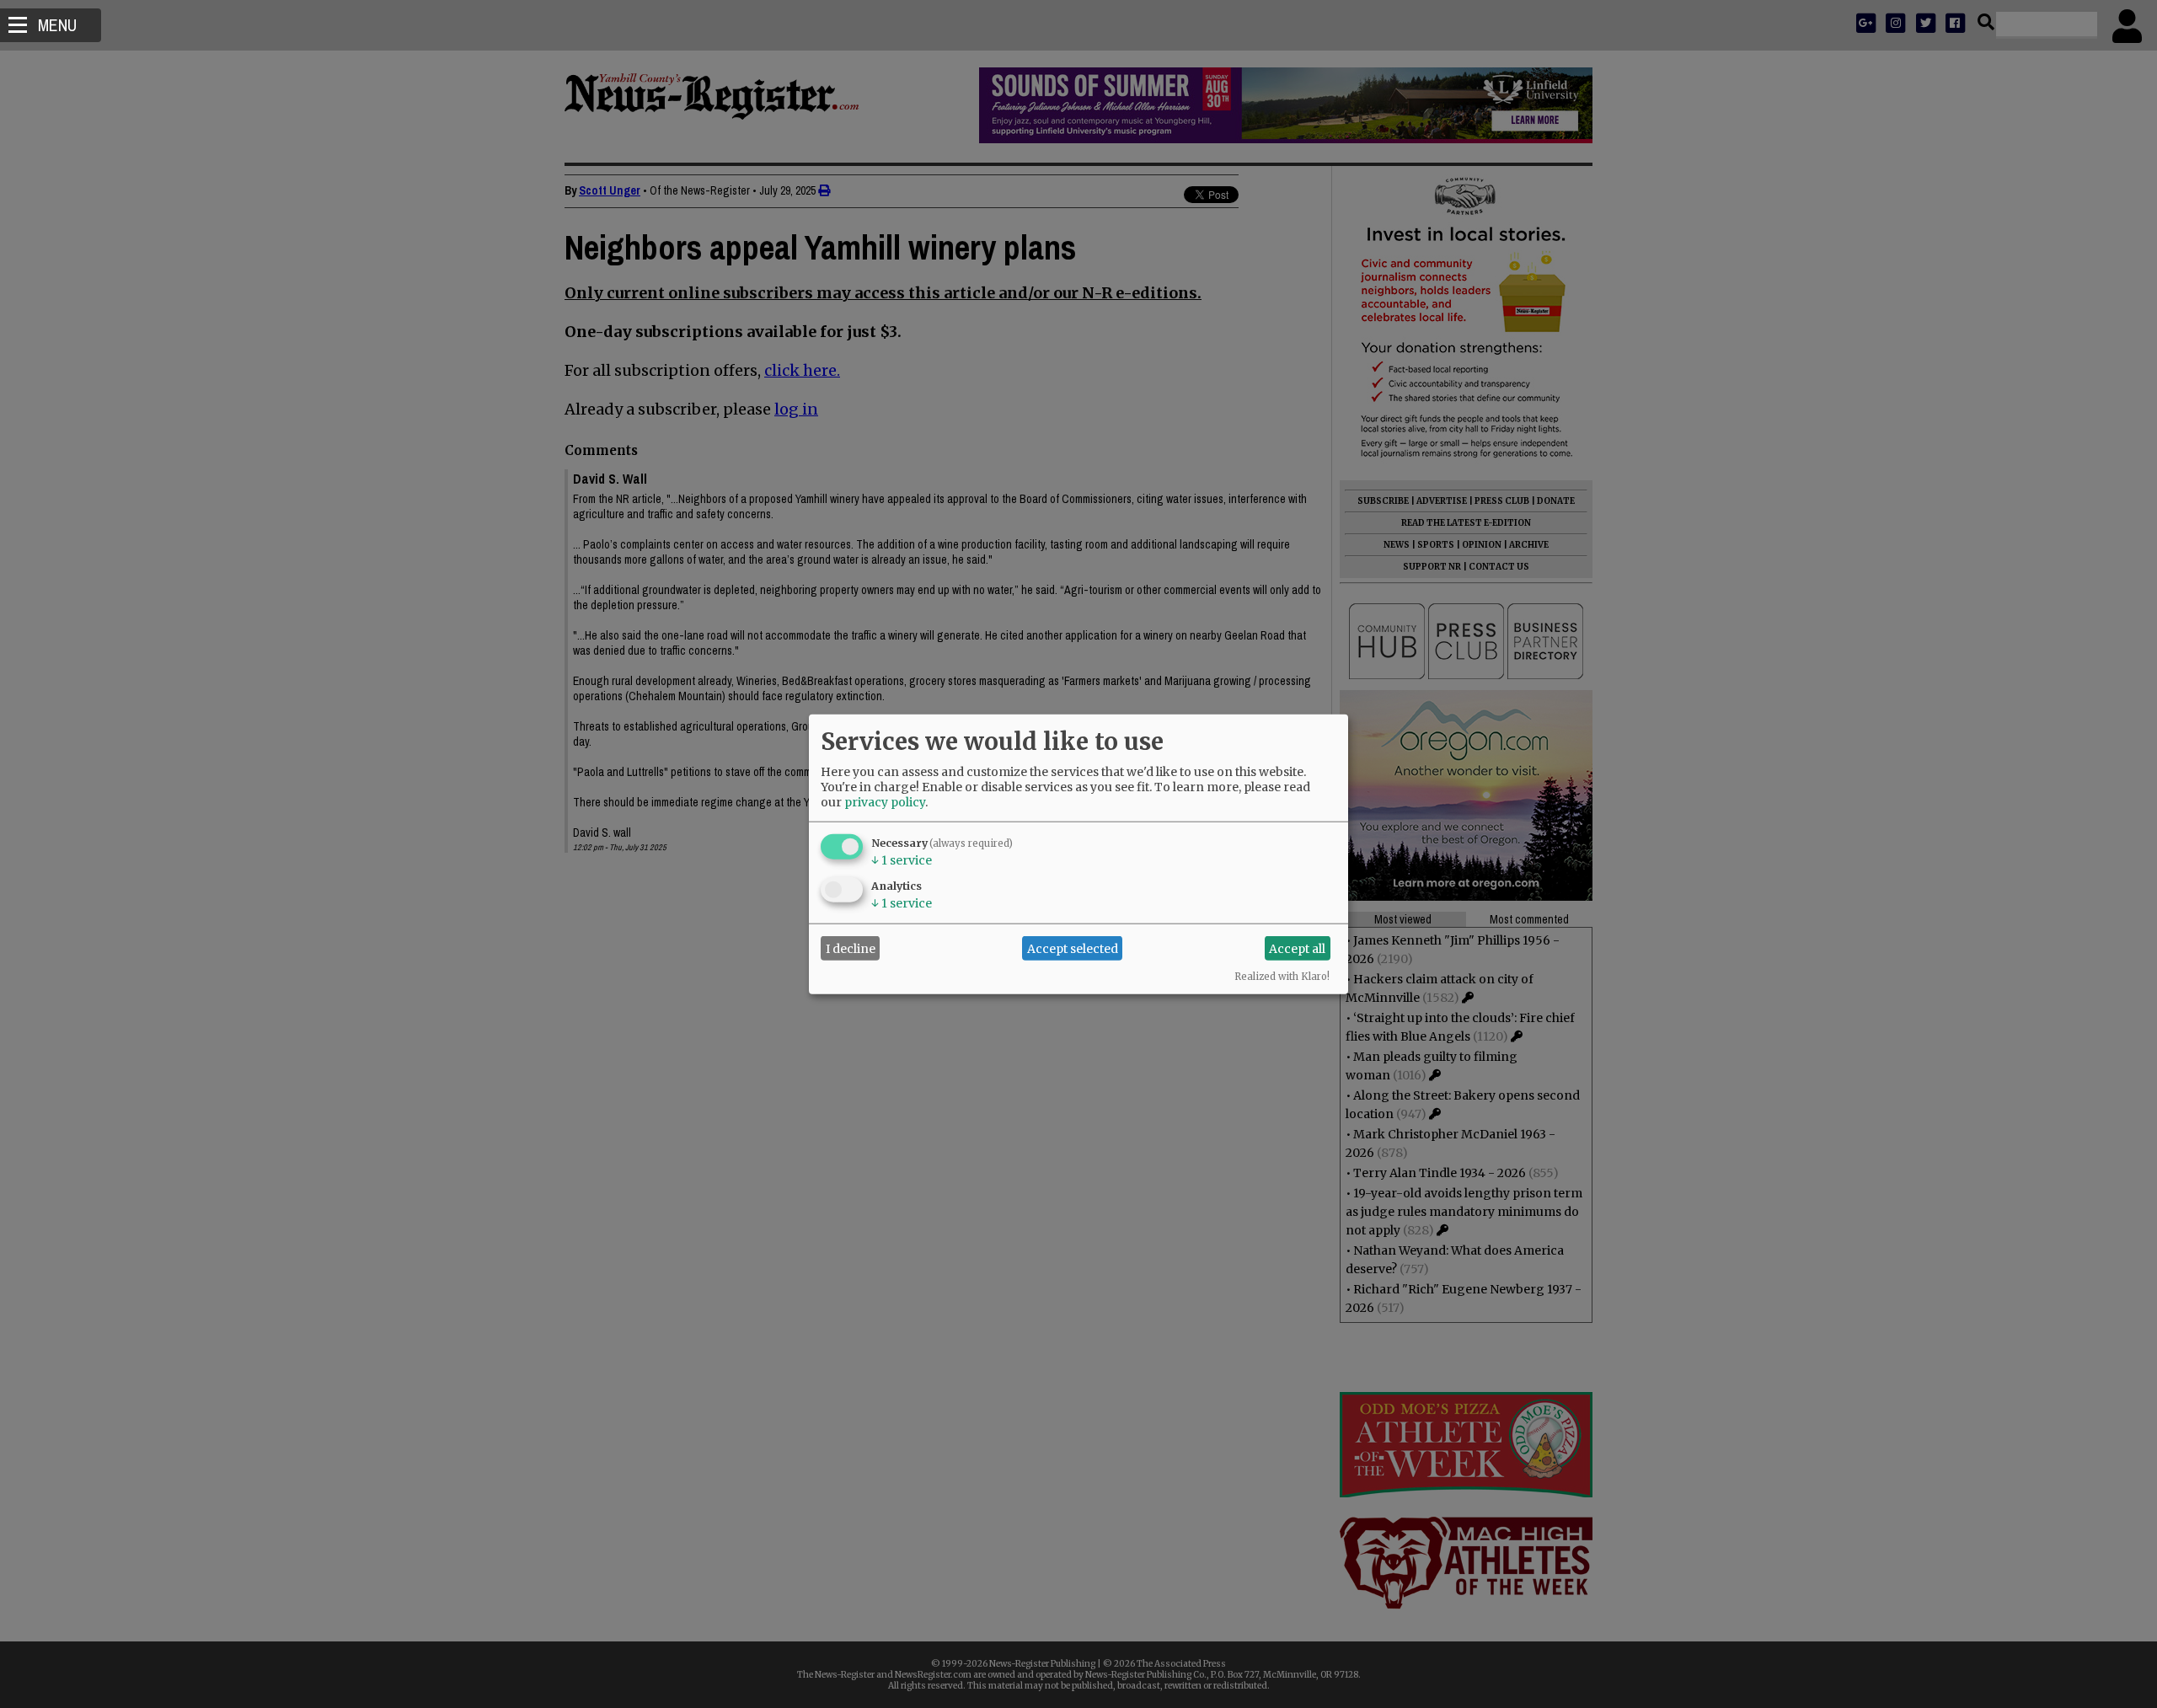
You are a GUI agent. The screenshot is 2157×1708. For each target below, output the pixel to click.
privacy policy (885, 802)
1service (902, 860)
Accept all (1297, 948)
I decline (851, 948)
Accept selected (1073, 948)
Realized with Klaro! (1282, 977)
